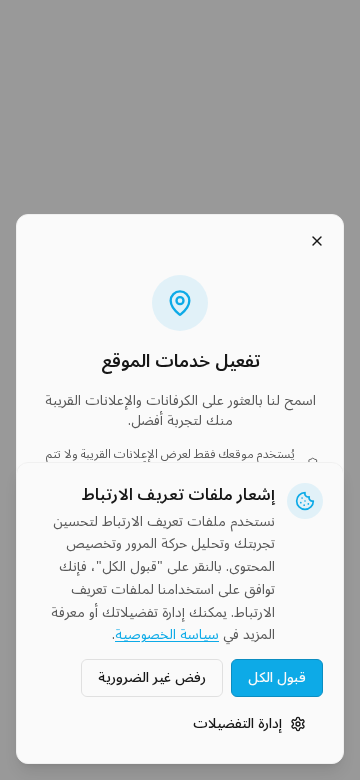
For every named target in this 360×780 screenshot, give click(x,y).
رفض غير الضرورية (152, 677)
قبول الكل (277, 677)
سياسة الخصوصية (167, 635)
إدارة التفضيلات (237, 723)
